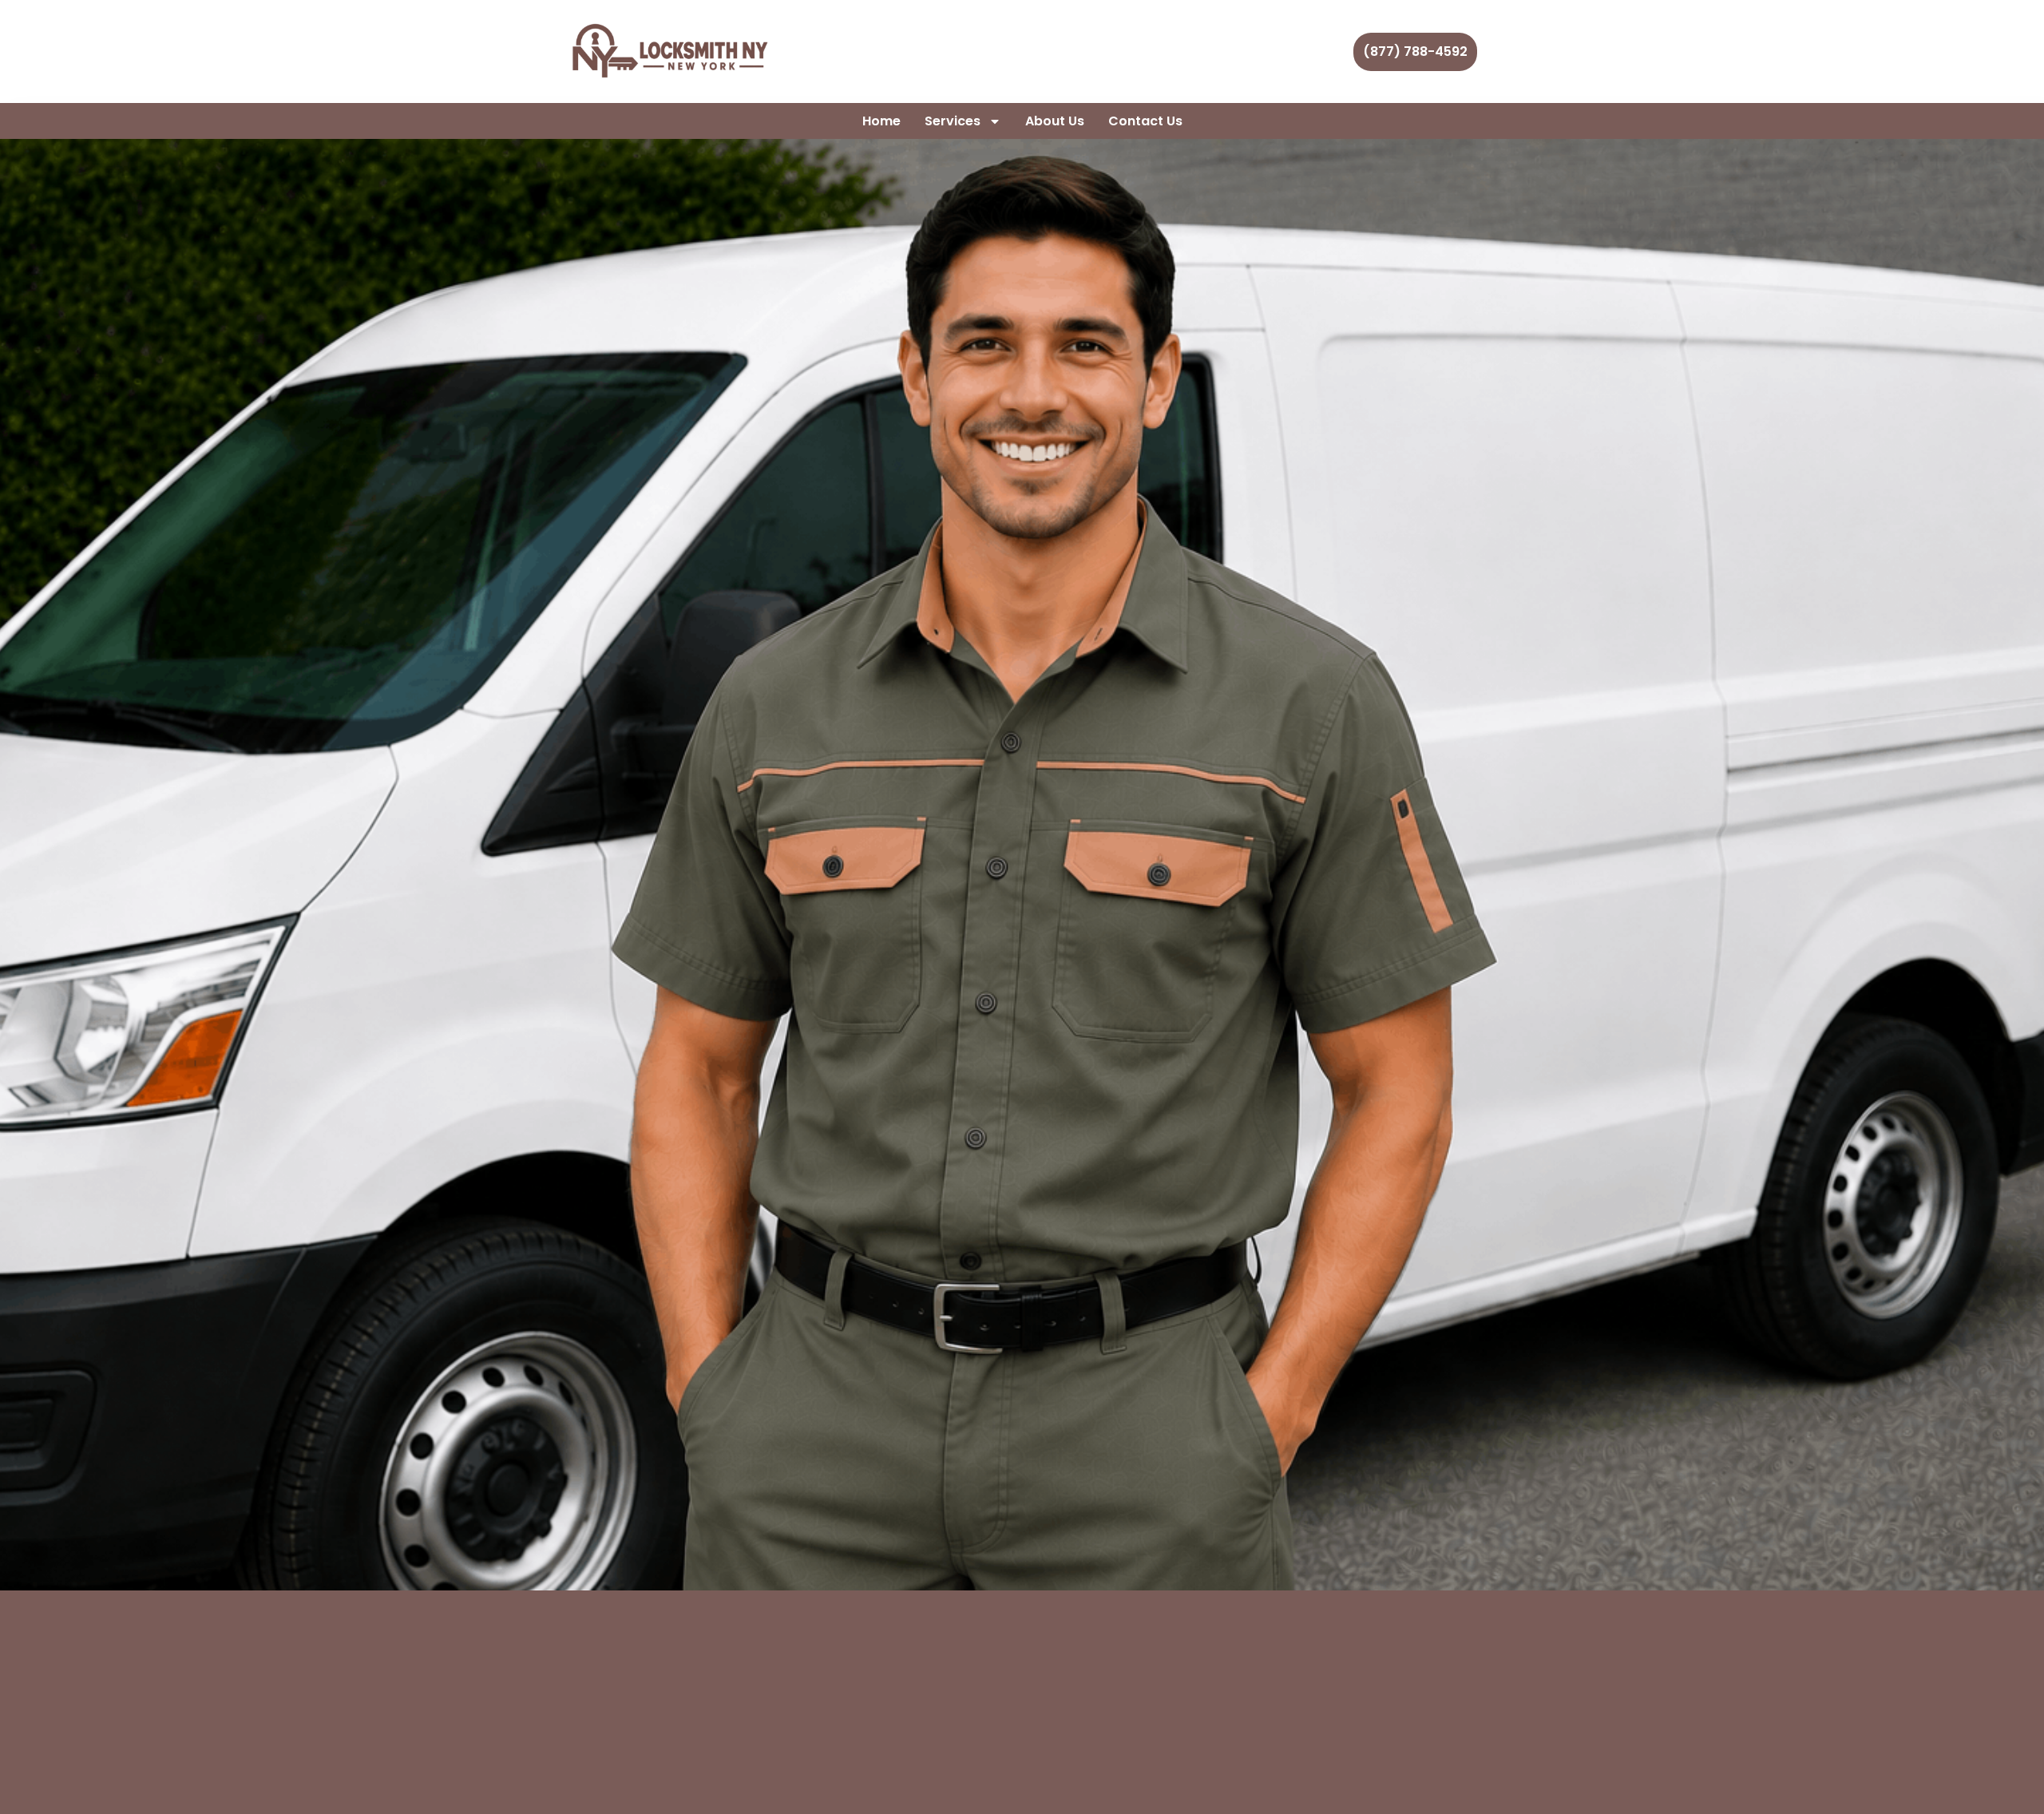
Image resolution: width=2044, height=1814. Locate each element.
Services (953, 121)
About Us (1055, 121)
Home (881, 121)
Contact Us (1145, 121)
